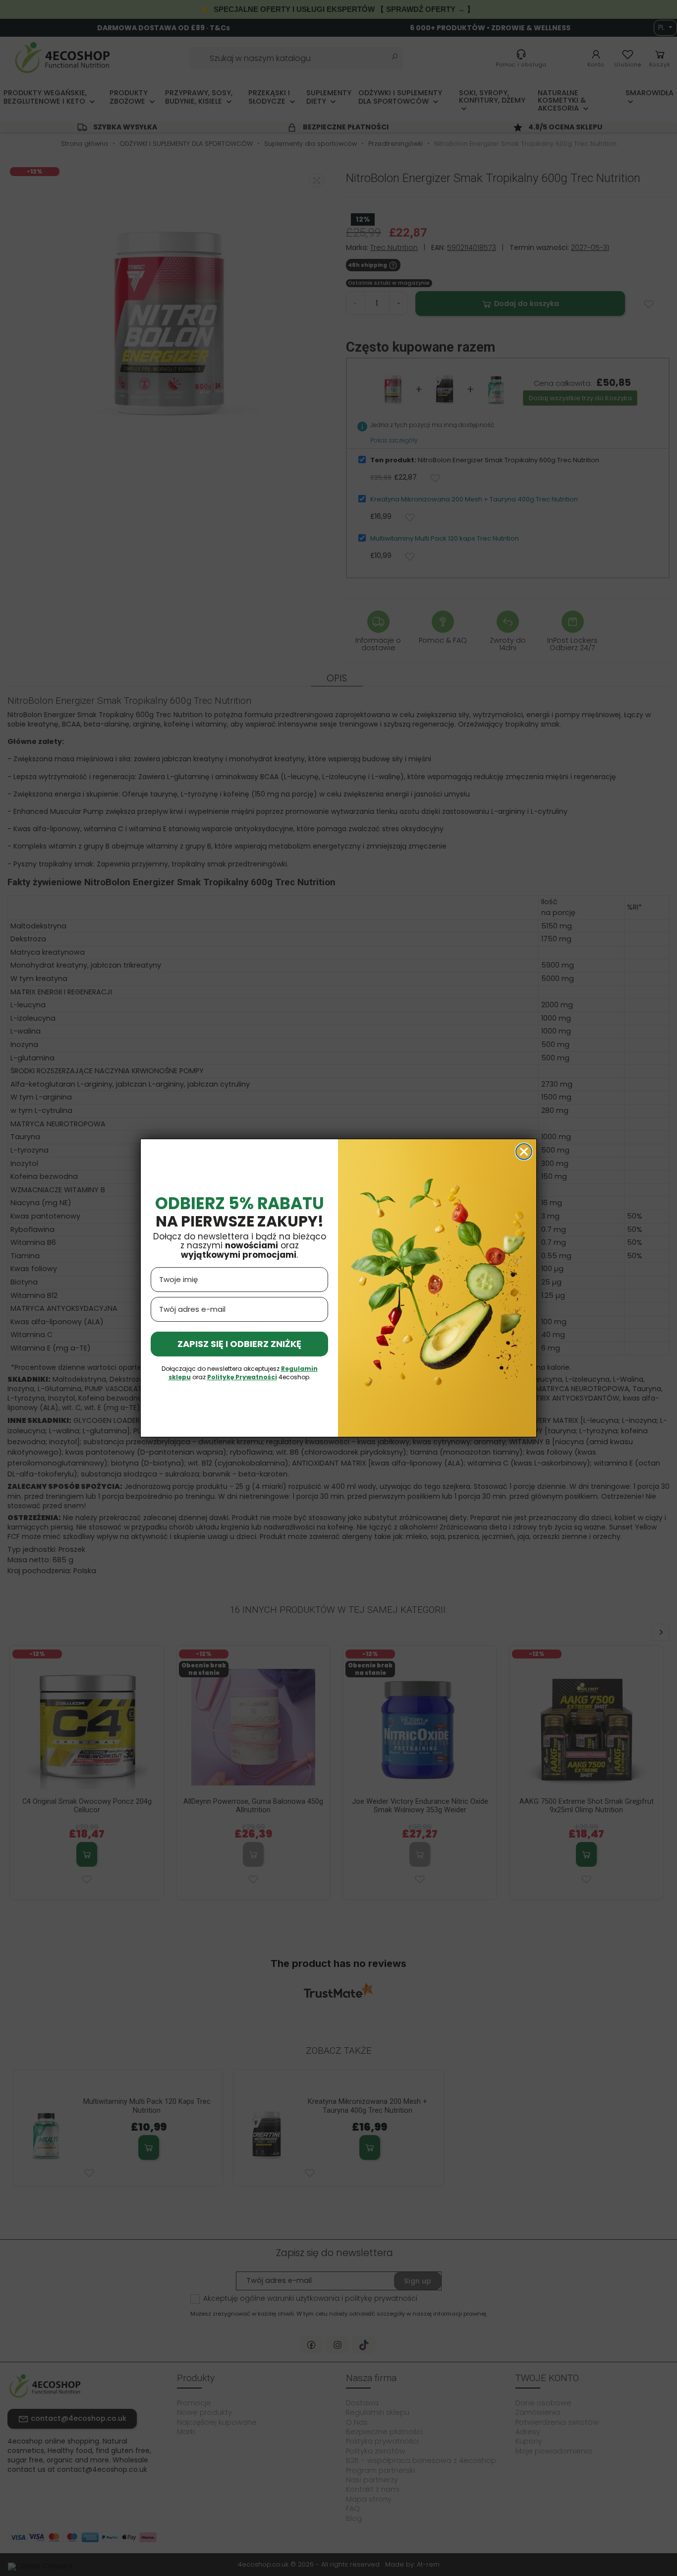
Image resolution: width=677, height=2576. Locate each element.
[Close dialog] (524, 1152)
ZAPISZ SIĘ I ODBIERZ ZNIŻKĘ (239, 1344)
